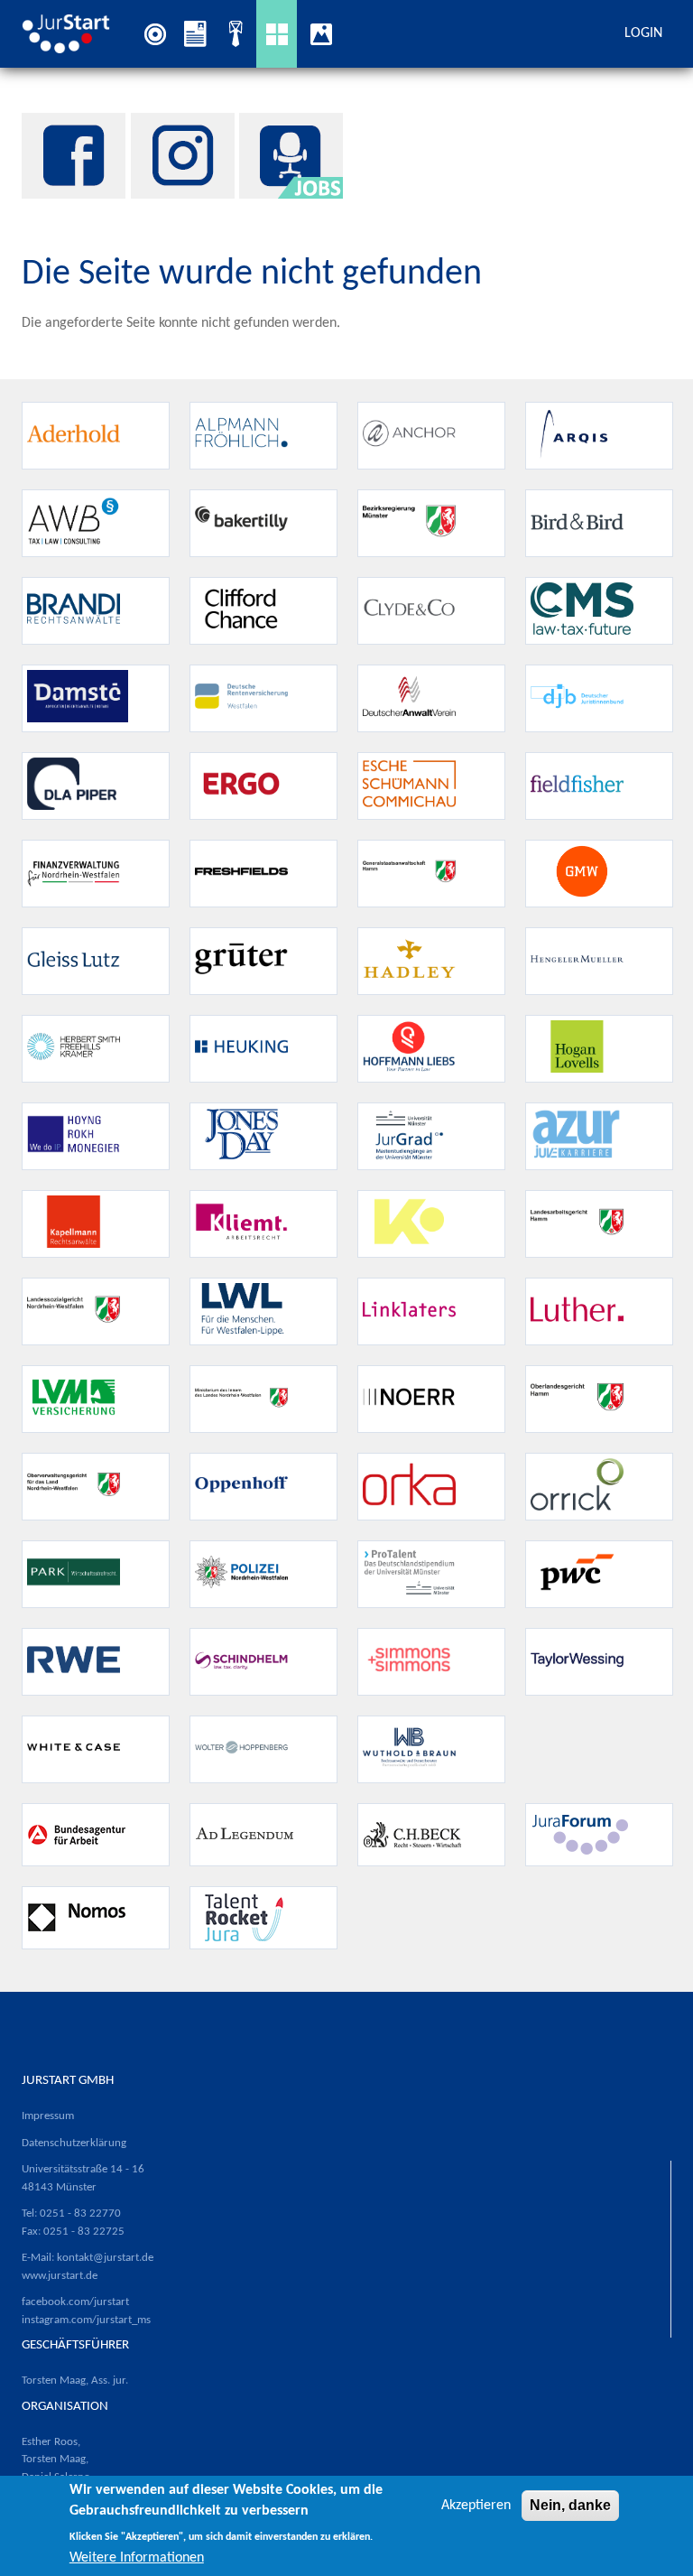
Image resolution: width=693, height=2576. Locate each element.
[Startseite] (71, 33)
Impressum (48, 2116)
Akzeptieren (476, 2506)
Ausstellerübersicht (277, 34)
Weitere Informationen (137, 2558)
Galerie (325, 33)
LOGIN (643, 33)
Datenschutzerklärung (74, 2143)
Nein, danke (570, 2505)
